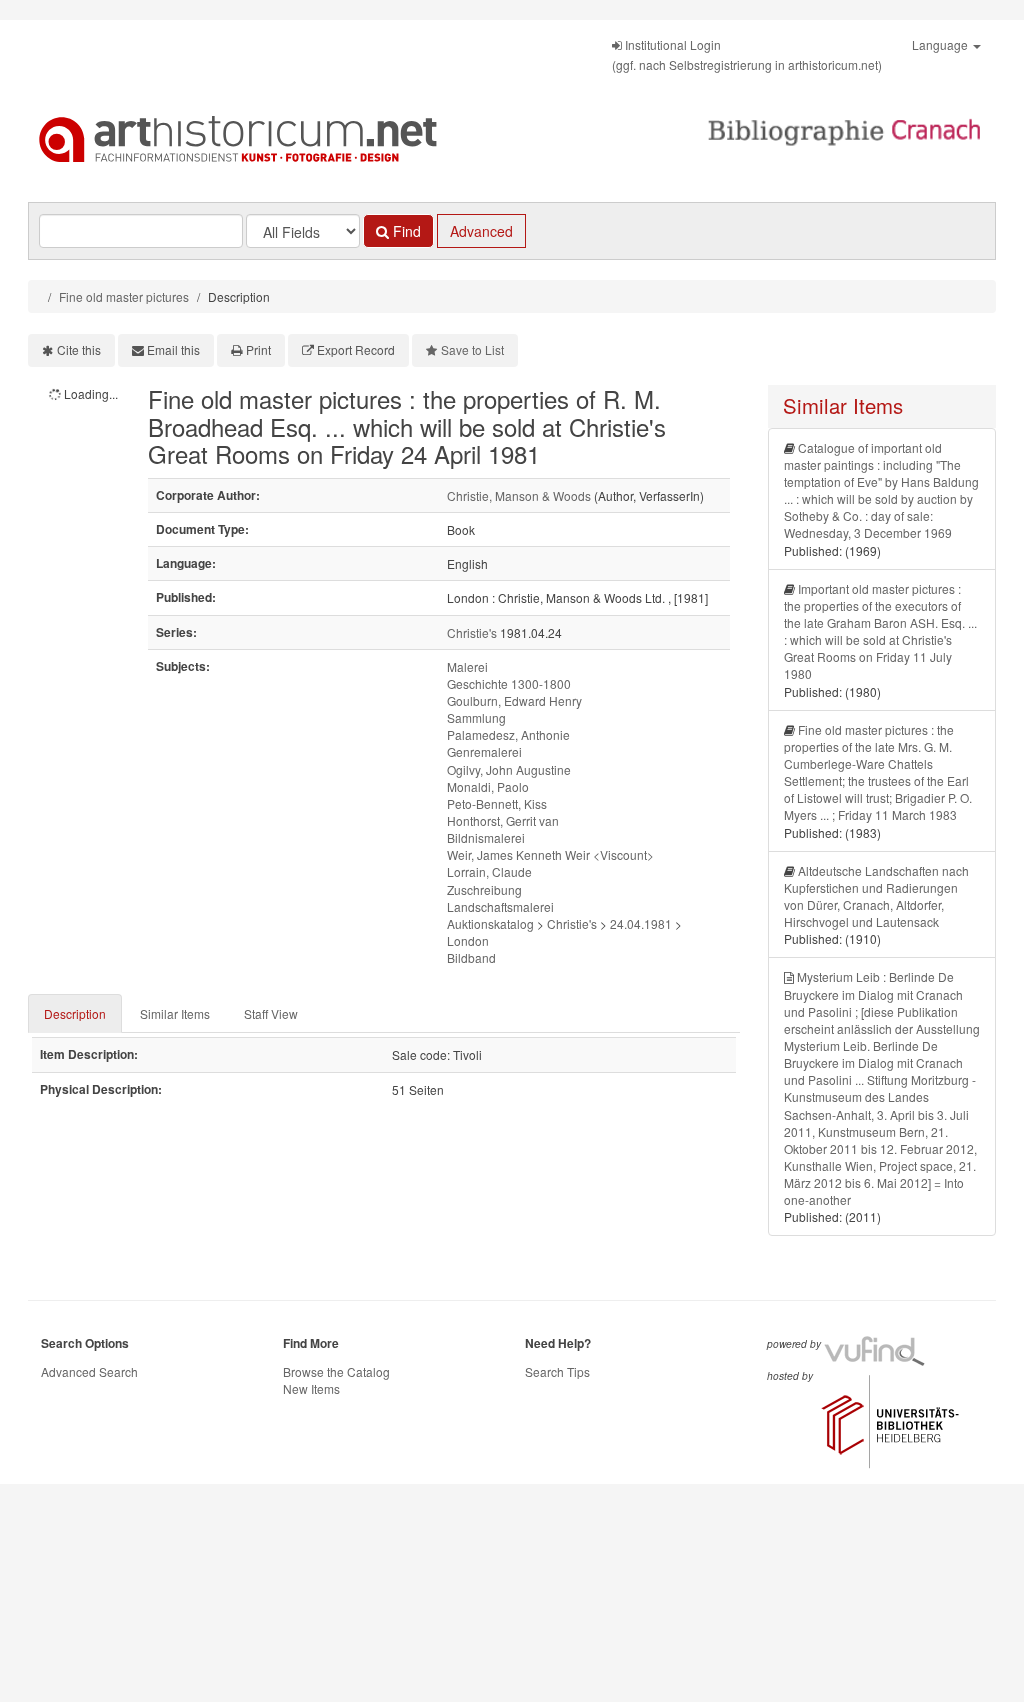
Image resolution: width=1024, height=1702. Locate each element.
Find (405, 231)
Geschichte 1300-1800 (509, 683)
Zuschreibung (484, 889)
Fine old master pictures (124, 296)
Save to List (472, 349)
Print (258, 349)
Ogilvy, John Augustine (509, 769)
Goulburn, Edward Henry (514, 700)
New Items (311, 1388)
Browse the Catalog (336, 1371)
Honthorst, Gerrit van (503, 820)
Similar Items (175, 1013)
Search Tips (557, 1371)
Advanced (481, 231)
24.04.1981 (641, 923)
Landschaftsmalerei (500, 906)
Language (941, 44)
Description (75, 1013)
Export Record (356, 349)
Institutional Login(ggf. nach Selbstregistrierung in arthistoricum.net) (747, 54)
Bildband (471, 957)
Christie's (472, 632)
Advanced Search (89, 1371)
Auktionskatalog (490, 923)
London (468, 940)
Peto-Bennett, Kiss (497, 803)
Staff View (271, 1013)
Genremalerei (484, 751)
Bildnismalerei (486, 837)
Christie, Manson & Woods (519, 495)
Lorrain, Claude (489, 871)
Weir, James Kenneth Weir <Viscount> (550, 854)
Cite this (79, 349)
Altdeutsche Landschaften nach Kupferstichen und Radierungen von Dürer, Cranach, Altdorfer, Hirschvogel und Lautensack (876, 896)
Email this (173, 349)
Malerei (467, 666)
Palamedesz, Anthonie (508, 734)
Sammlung (476, 717)
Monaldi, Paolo (488, 786)
